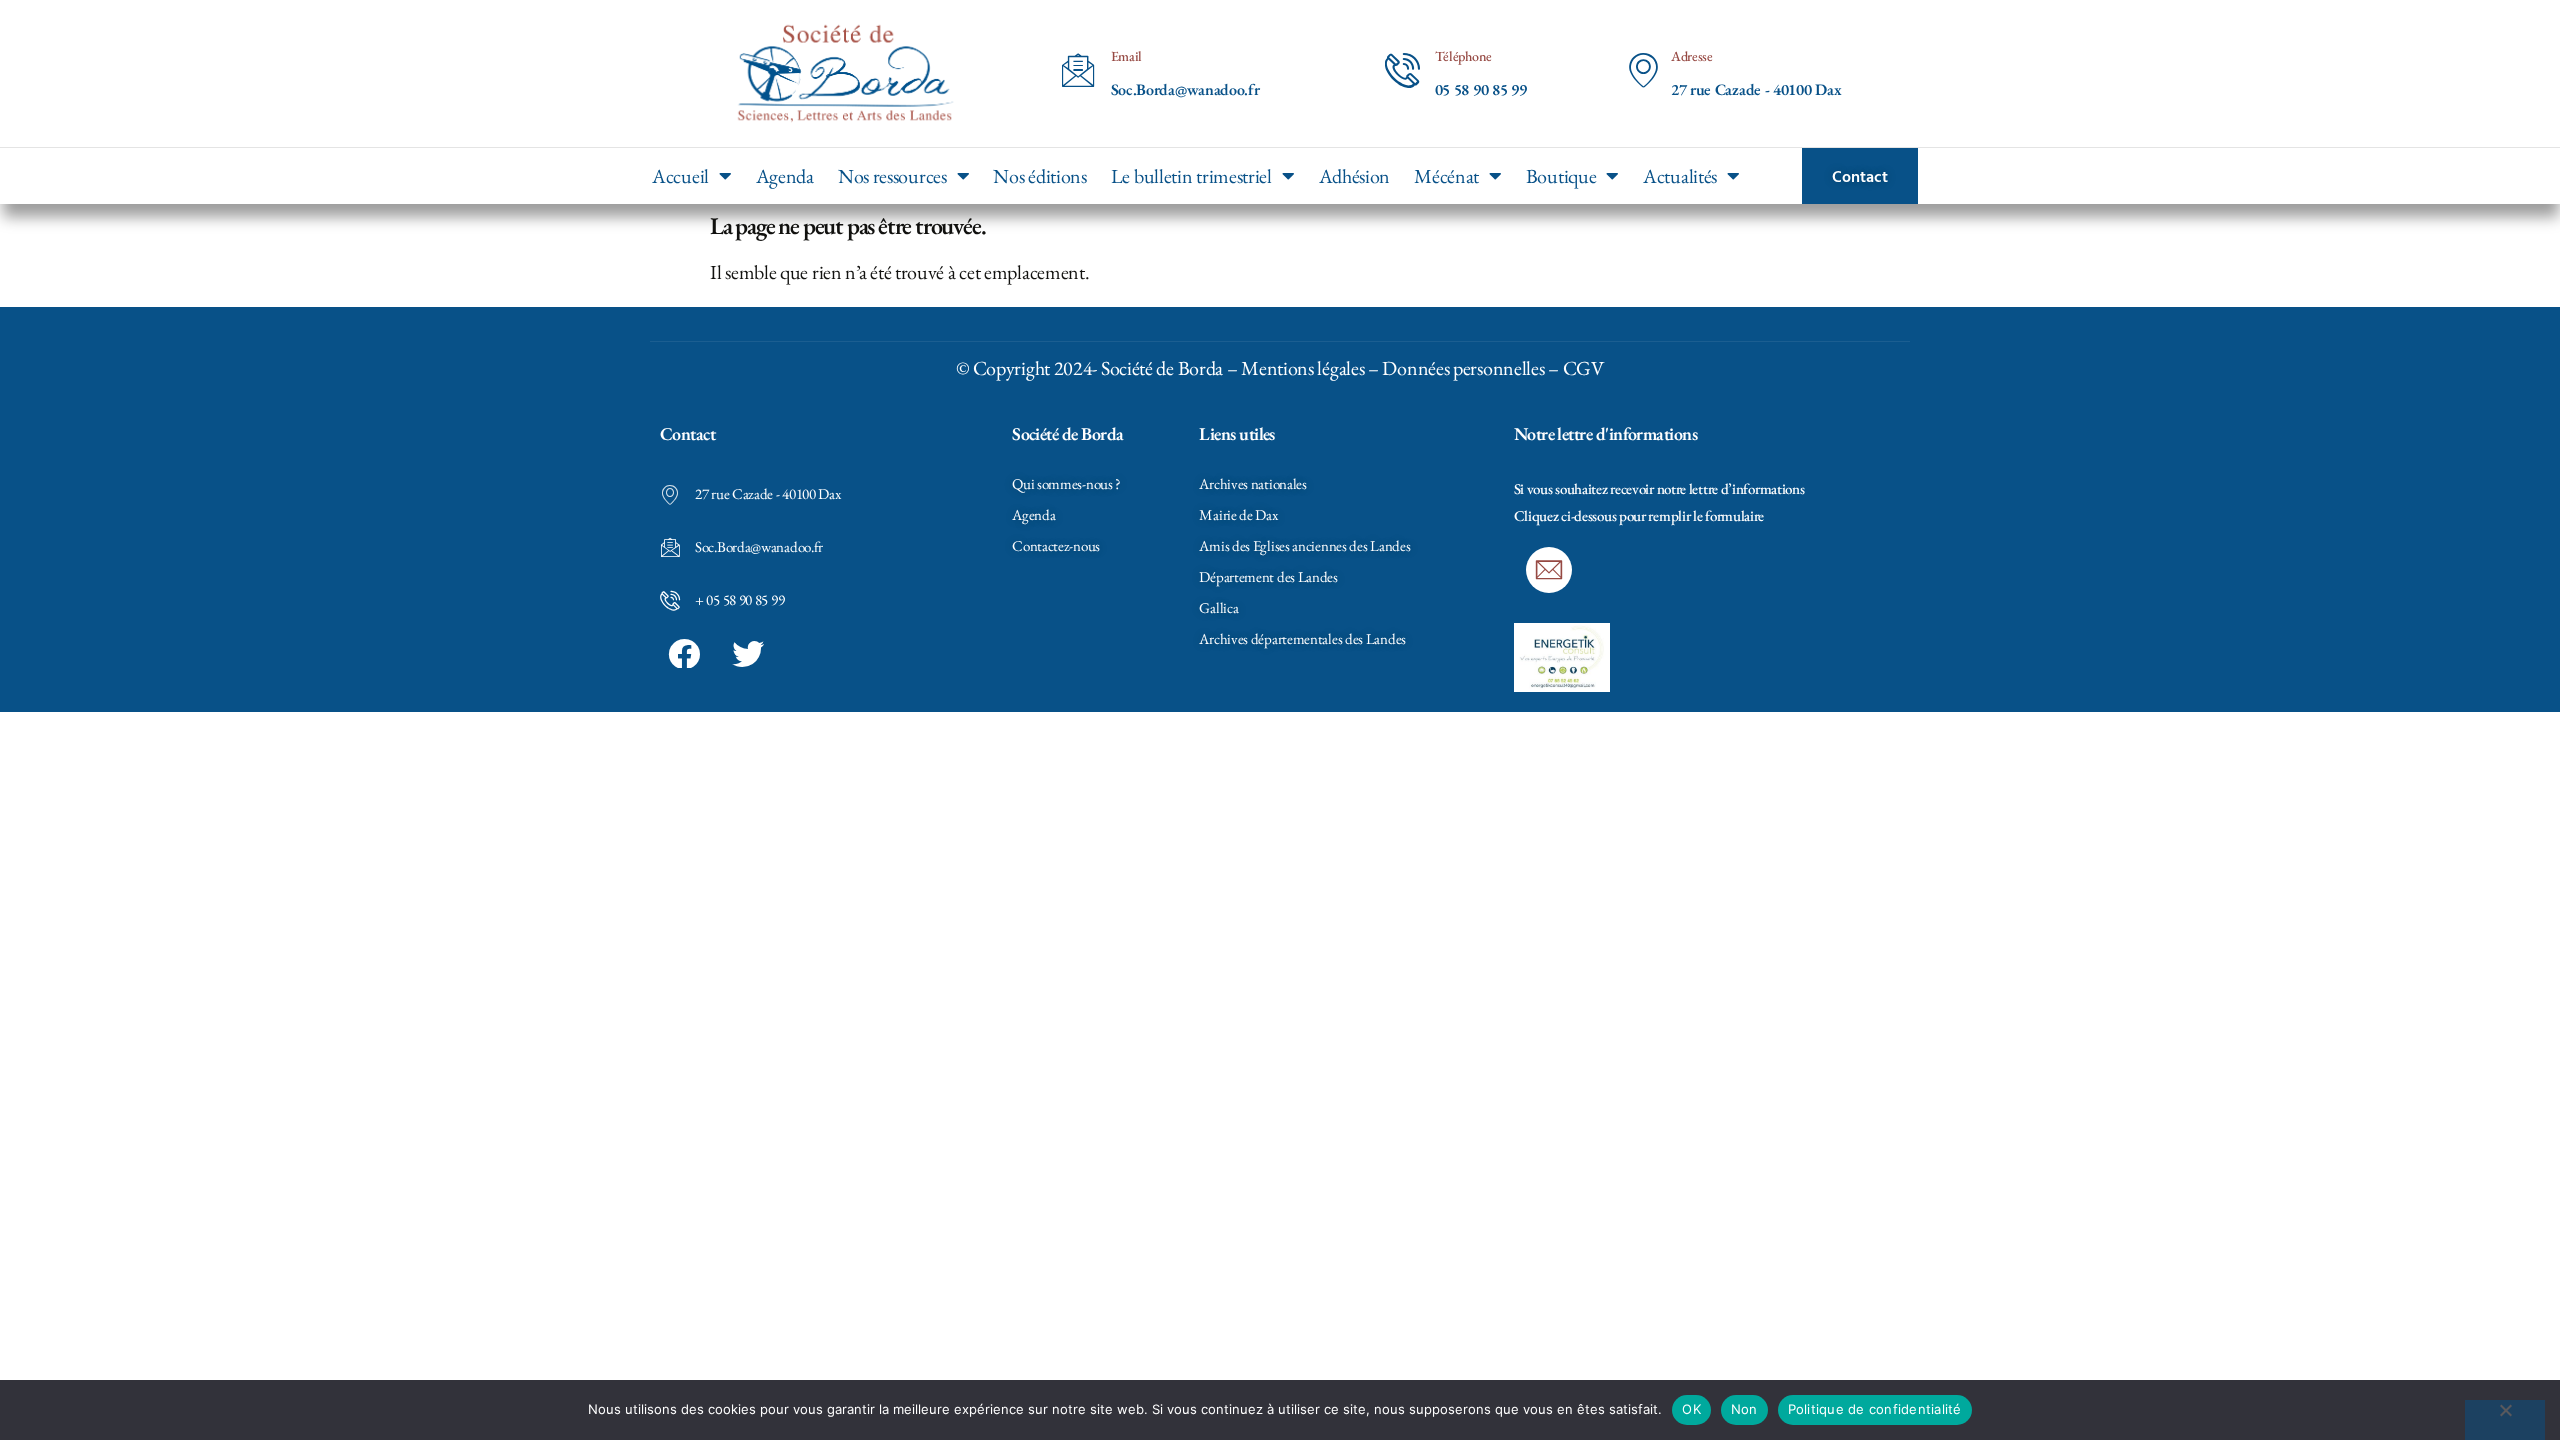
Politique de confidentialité (1875, 1409)
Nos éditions (1039, 176)
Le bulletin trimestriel (1191, 176)
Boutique (1561, 176)
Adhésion (1355, 176)
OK (1691, 1409)
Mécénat (1446, 176)
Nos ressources (892, 176)
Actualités (1680, 176)
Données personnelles (1463, 368)
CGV (1583, 368)
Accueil (680, 176)
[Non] (2505, 1420)
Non (1744, 1409)
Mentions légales (1302, 368)
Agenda (785, 176)
